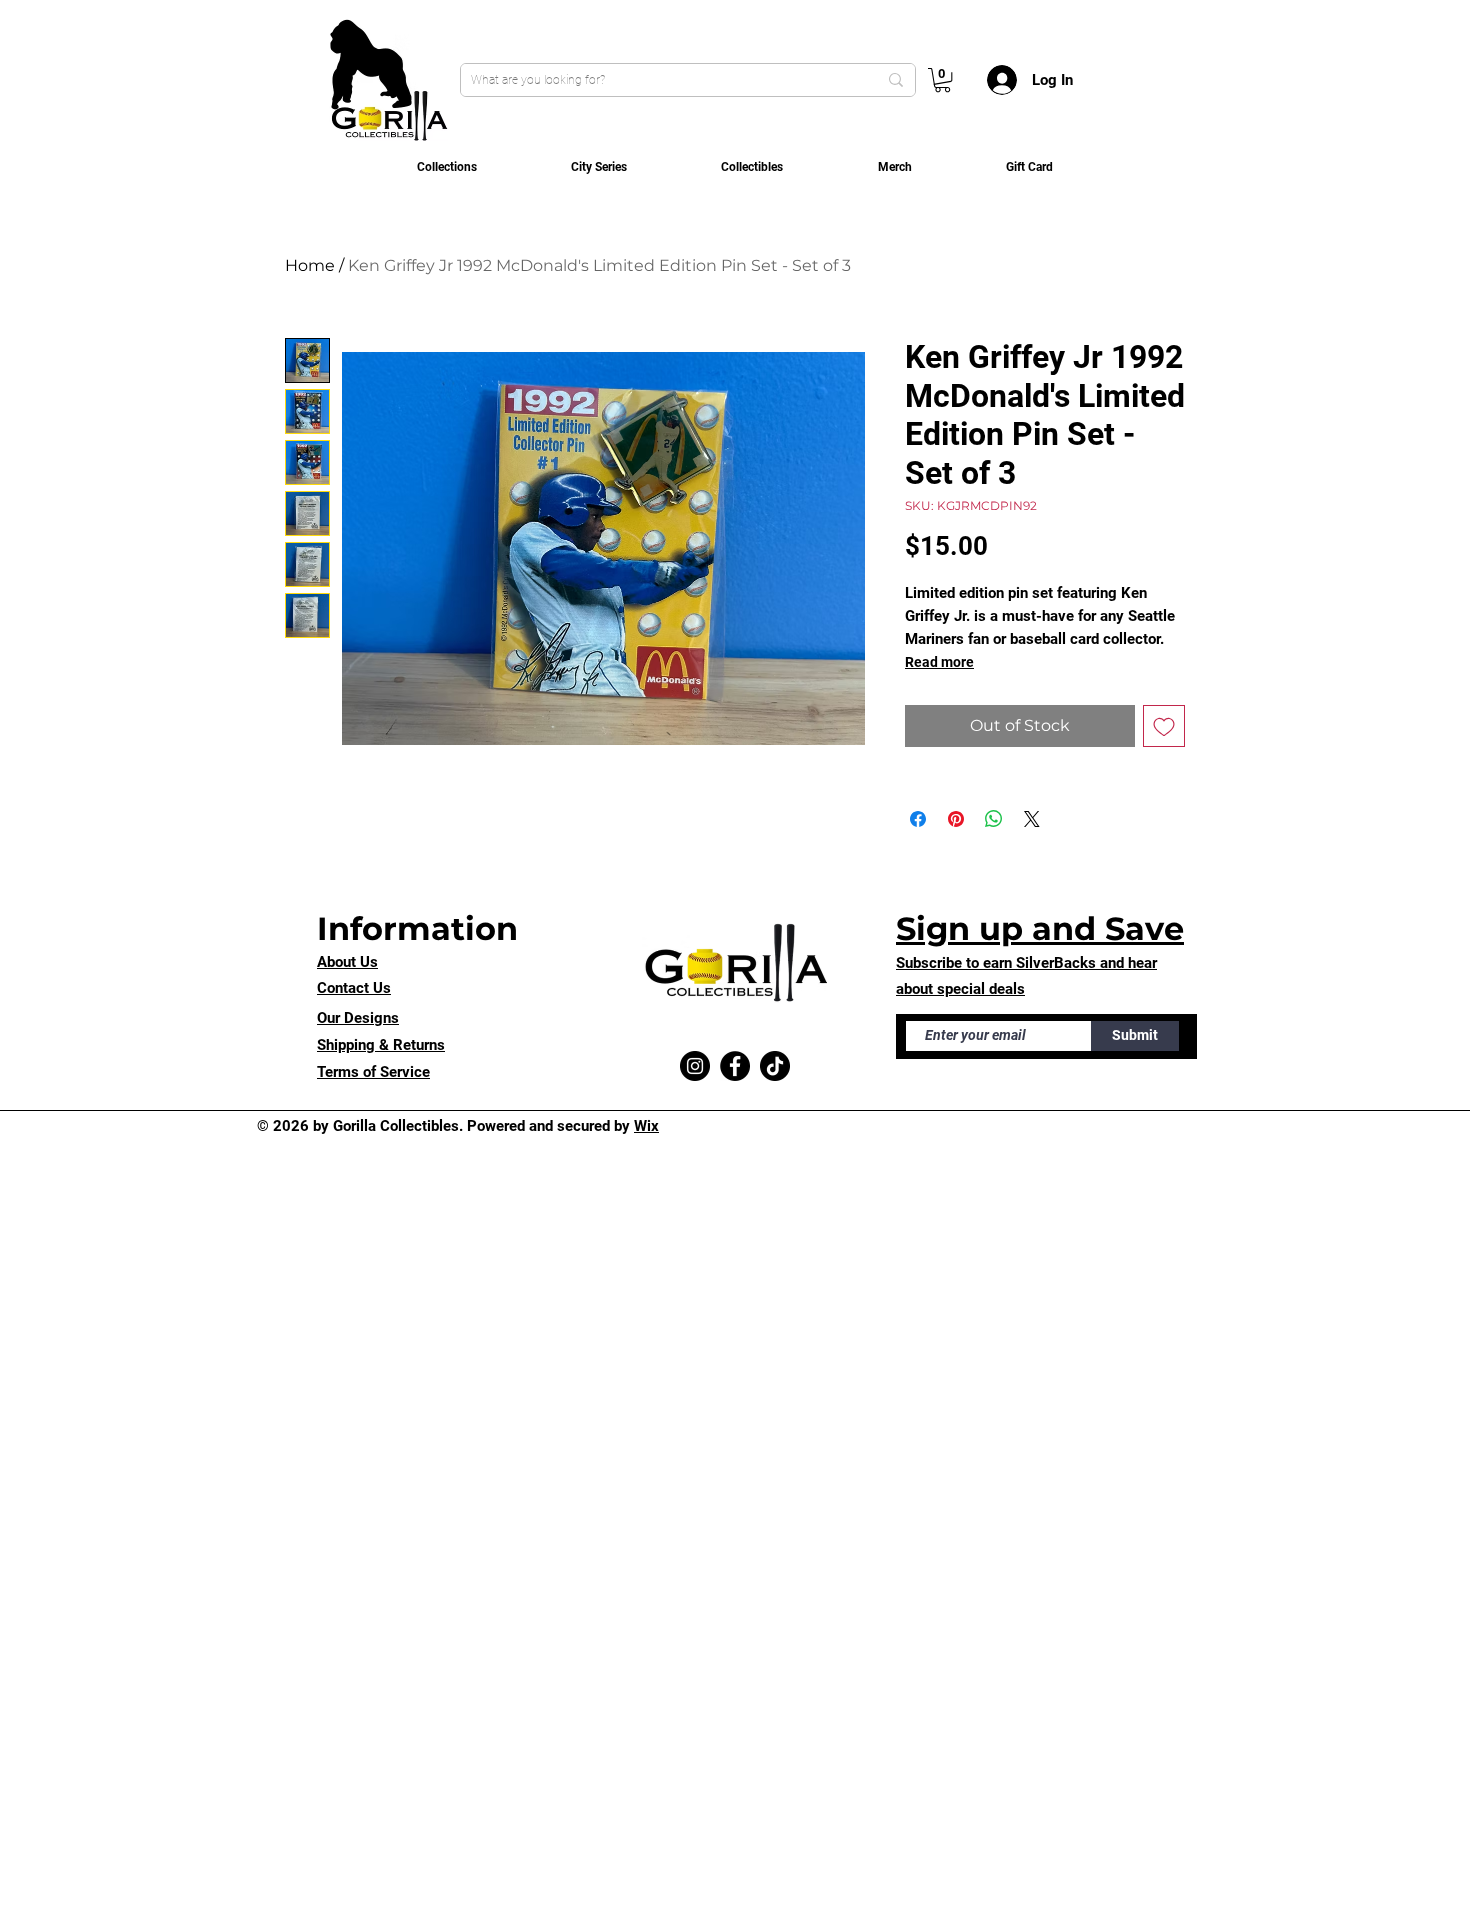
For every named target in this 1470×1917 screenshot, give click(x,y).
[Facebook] (735, 1066)
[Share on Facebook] (918, 819)
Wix (646, 1126)
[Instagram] (695, 1066)
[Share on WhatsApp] (994, 819)
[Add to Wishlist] (1164, 726)
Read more (939, 662)
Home (310, 265)
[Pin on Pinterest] (956, 819)
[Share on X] (1032, 819)
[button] (942, 80)
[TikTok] (775, 1066)
